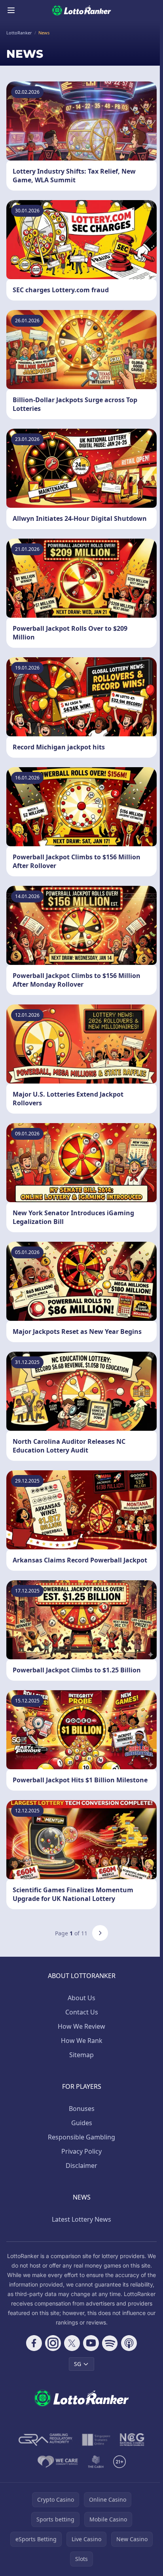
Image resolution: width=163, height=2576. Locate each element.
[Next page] (100, 1933)
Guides (82, 2123)
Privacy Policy (81, 2151)
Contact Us (82, 2012)
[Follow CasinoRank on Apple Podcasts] (129, 2343)
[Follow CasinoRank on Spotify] (110, 2343)
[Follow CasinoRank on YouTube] (91, 2343)
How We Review (81, 2026)
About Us (81, 1998)
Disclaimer (81, 2166)
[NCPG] (132, 2440)
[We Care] (58, 2462)
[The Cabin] (96, 2462)
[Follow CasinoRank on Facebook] (34, 2343)
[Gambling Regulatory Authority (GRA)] (45, 2440)
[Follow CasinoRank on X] (72, 2343)
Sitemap (81, 2055)
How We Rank (82, 2041)
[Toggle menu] (11, 10)
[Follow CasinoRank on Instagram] (53, 2343)
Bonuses (82, 2109)
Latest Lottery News (81, 2219)
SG (78, 2364)
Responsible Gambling (81, 2137)
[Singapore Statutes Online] (96, 2440)
